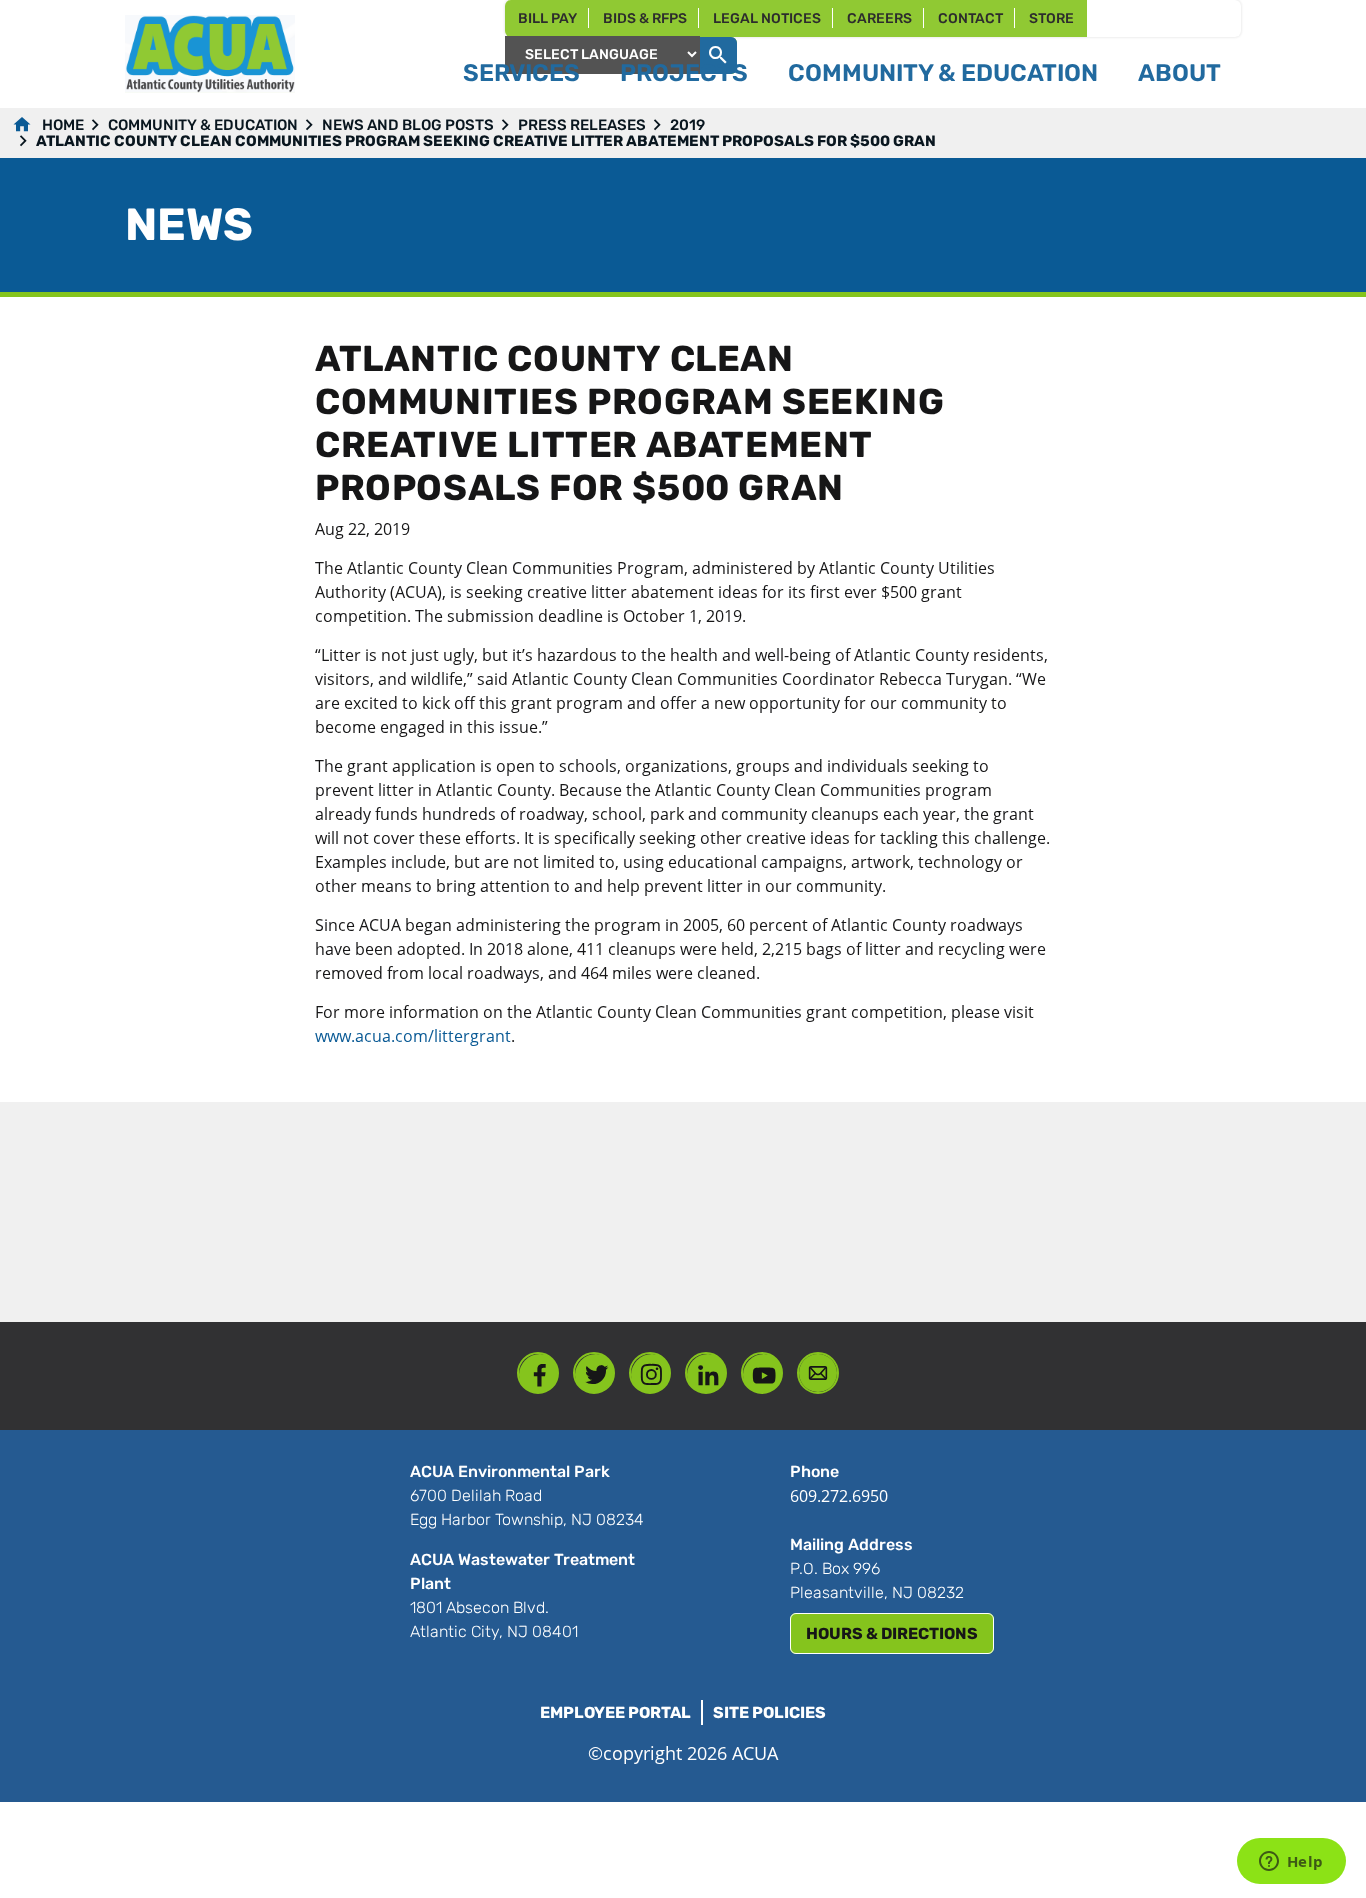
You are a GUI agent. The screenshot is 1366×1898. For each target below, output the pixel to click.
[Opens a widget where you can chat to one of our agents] (1291, 1863)
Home (63, 125)
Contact (970, 18)
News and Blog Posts (408, 125)
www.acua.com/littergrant (413, 1036)
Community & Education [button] (943, 73)
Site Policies (769, 1712)
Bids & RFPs (645, 18)
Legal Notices (767, 18)
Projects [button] (684, 73)
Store (1051, 18)
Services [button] (521, 73)
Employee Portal (615, 1712)
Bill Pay (547, 18)
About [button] (1179, 73)
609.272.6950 (839, 1496)
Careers (879, 18)
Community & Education (203, 125)
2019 (687, 125)
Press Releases (582, 125)
